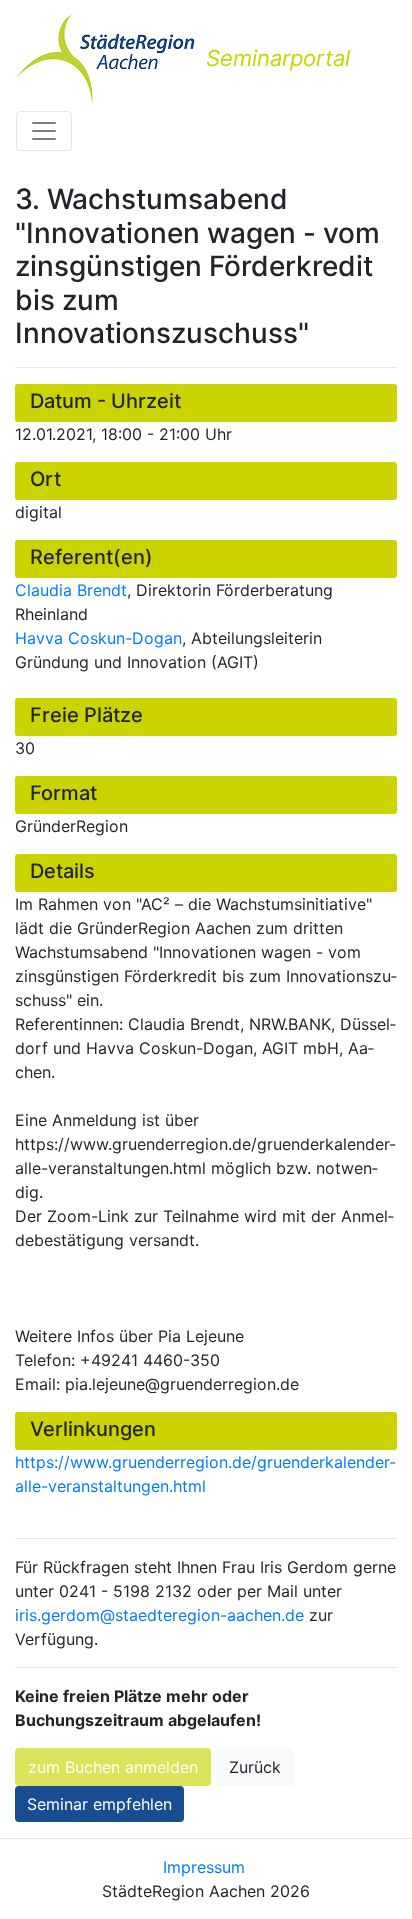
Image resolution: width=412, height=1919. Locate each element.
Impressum (204, 1867)
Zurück (255, 1767)
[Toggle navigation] (44, 131)
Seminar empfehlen (99, 1804)
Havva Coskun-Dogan (98, 638)
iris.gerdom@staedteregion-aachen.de (159, 1615)
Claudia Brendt (71, 590)
